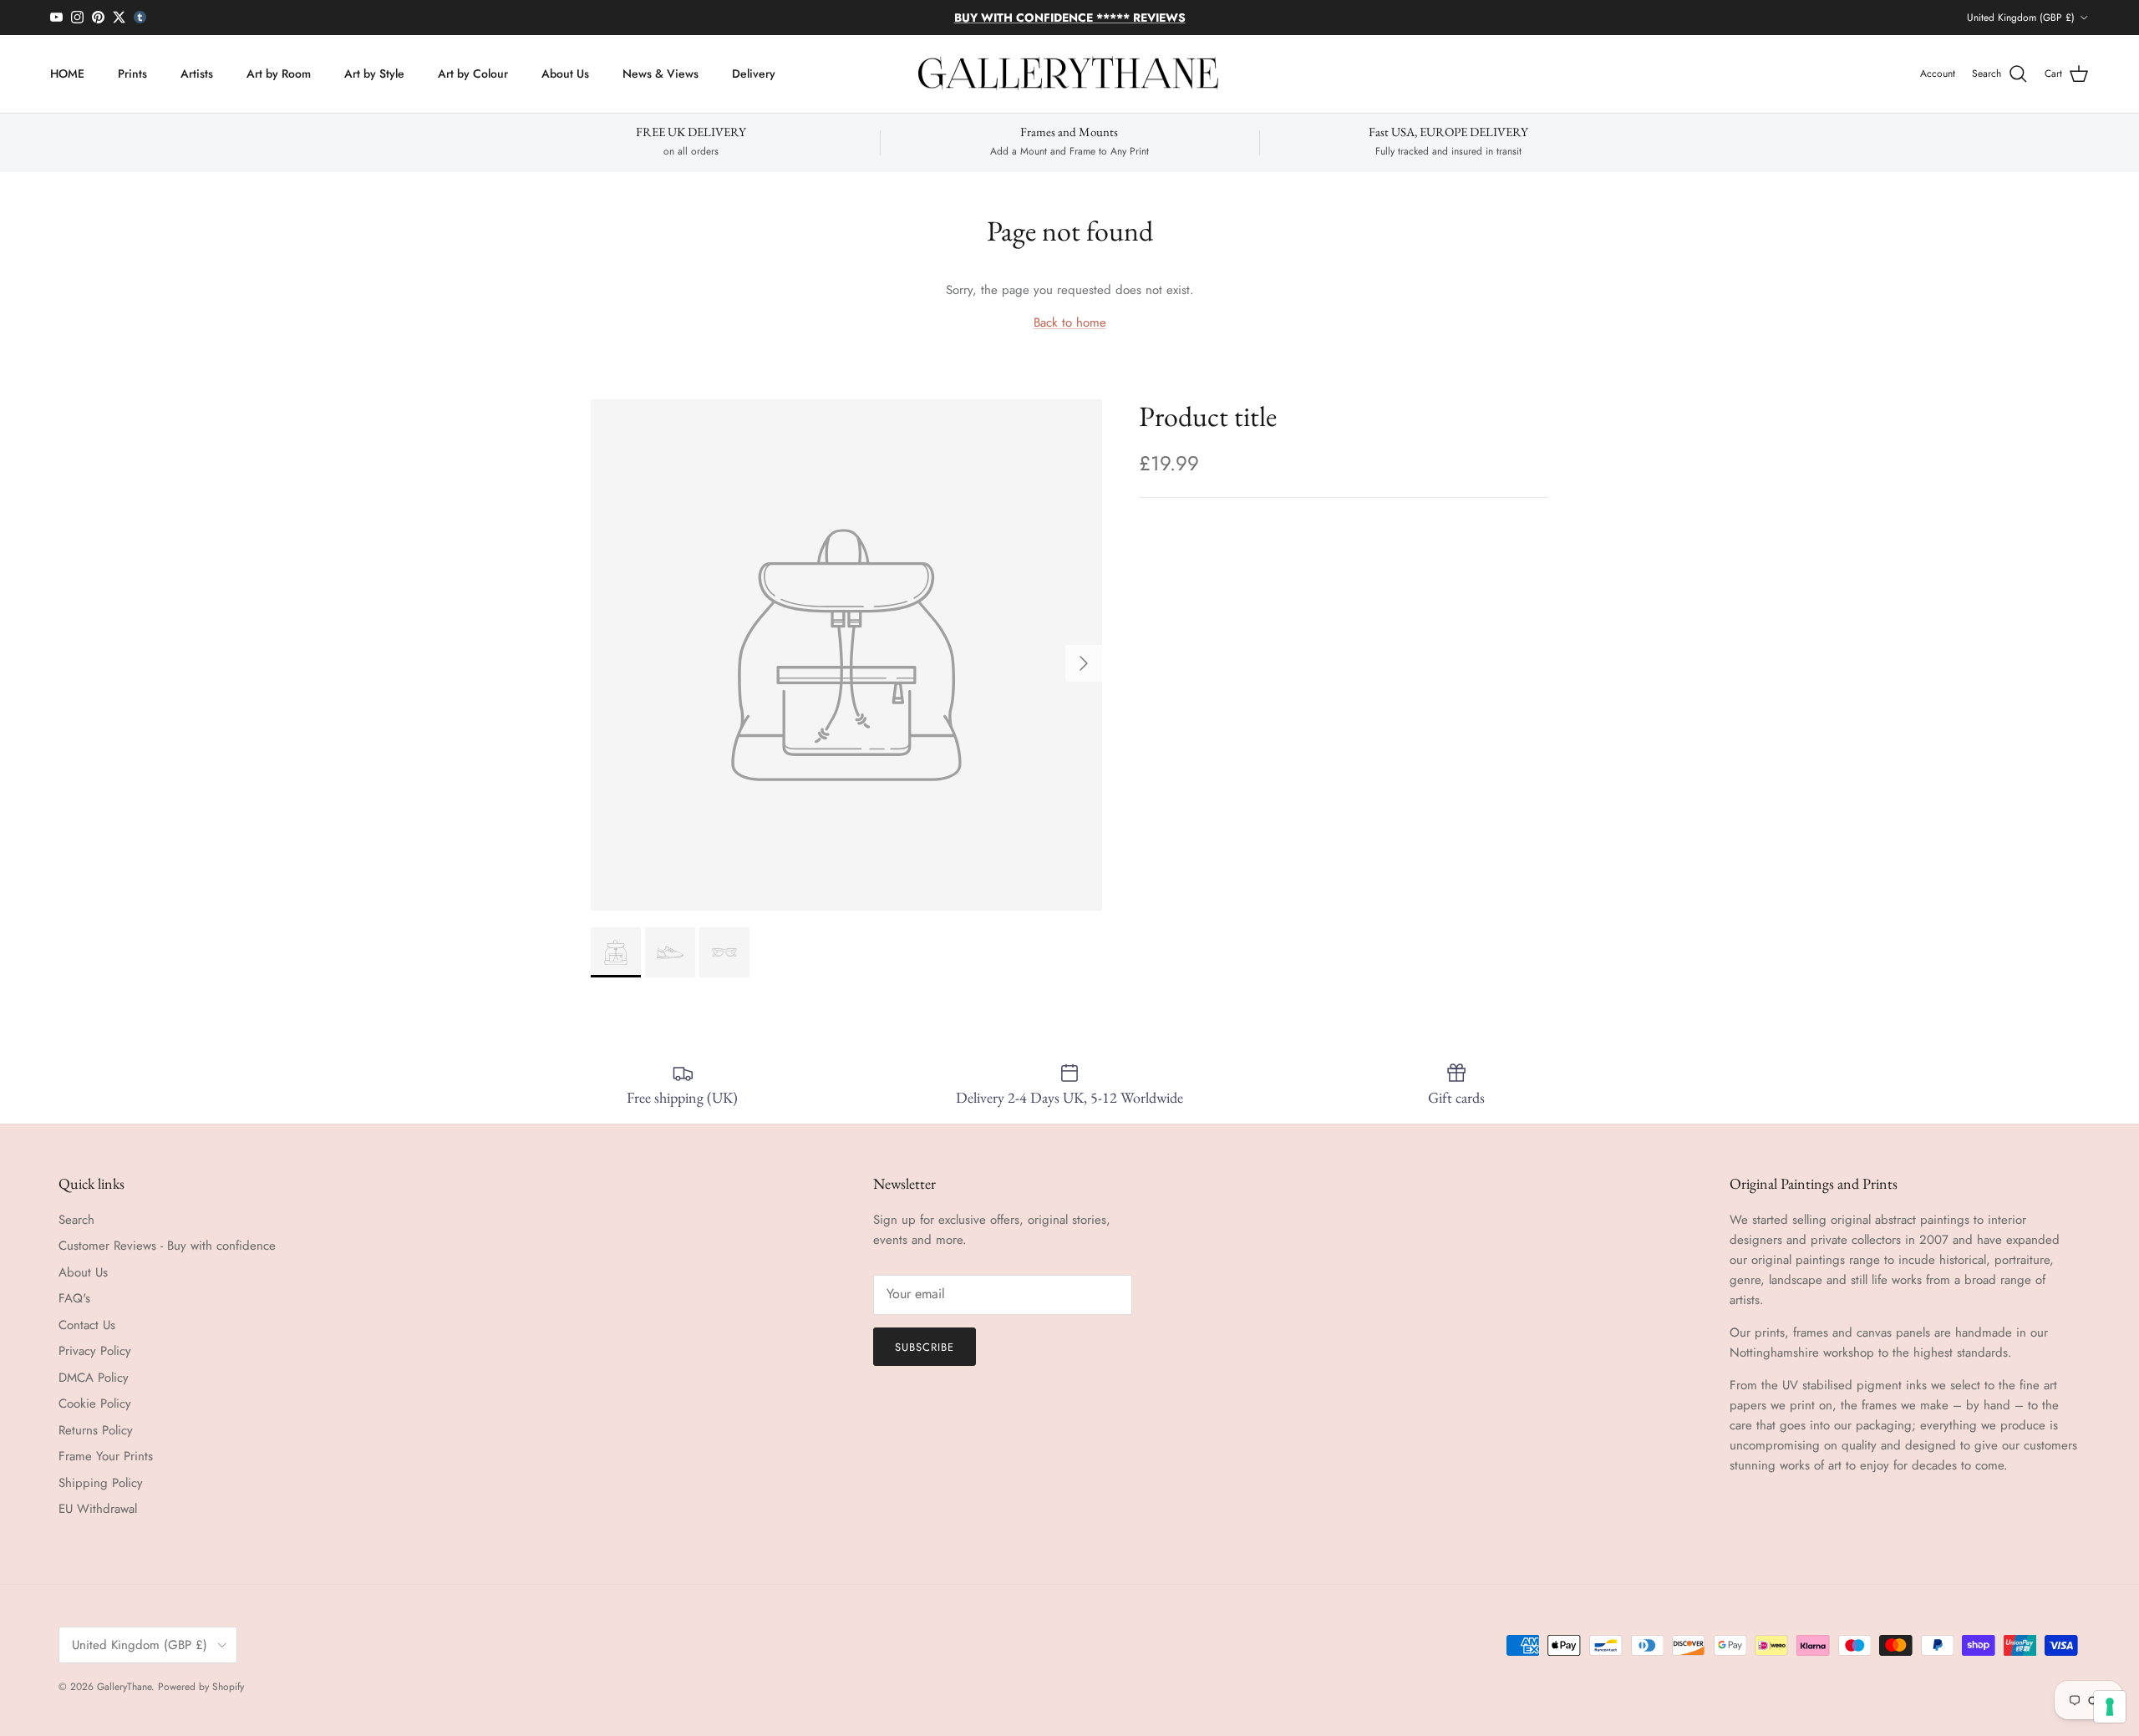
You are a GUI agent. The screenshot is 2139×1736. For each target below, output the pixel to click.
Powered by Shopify (201, 1687)
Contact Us (87, 1325)
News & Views (660, 74)
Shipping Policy (101, 1483)
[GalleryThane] (1070, 74)
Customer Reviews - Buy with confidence (167, 1246)
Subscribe (925, 1347)
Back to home (1070, 322)
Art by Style (374, 74)
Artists (197, 74)
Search (76, 1220)
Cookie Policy (95, 1404)
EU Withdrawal (98, 1509)
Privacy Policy (95, 1351)
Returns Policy (96, 1430)
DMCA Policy (94, 1378)
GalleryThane (124, 1687)
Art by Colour (473, 74)
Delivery (754, 74)
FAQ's (74, 1298)
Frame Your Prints (106, 1456)
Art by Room (279, 74)
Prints (132, 74)
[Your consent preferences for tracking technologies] (2110, 1707)
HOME (67, 74)
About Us (565, 74)
